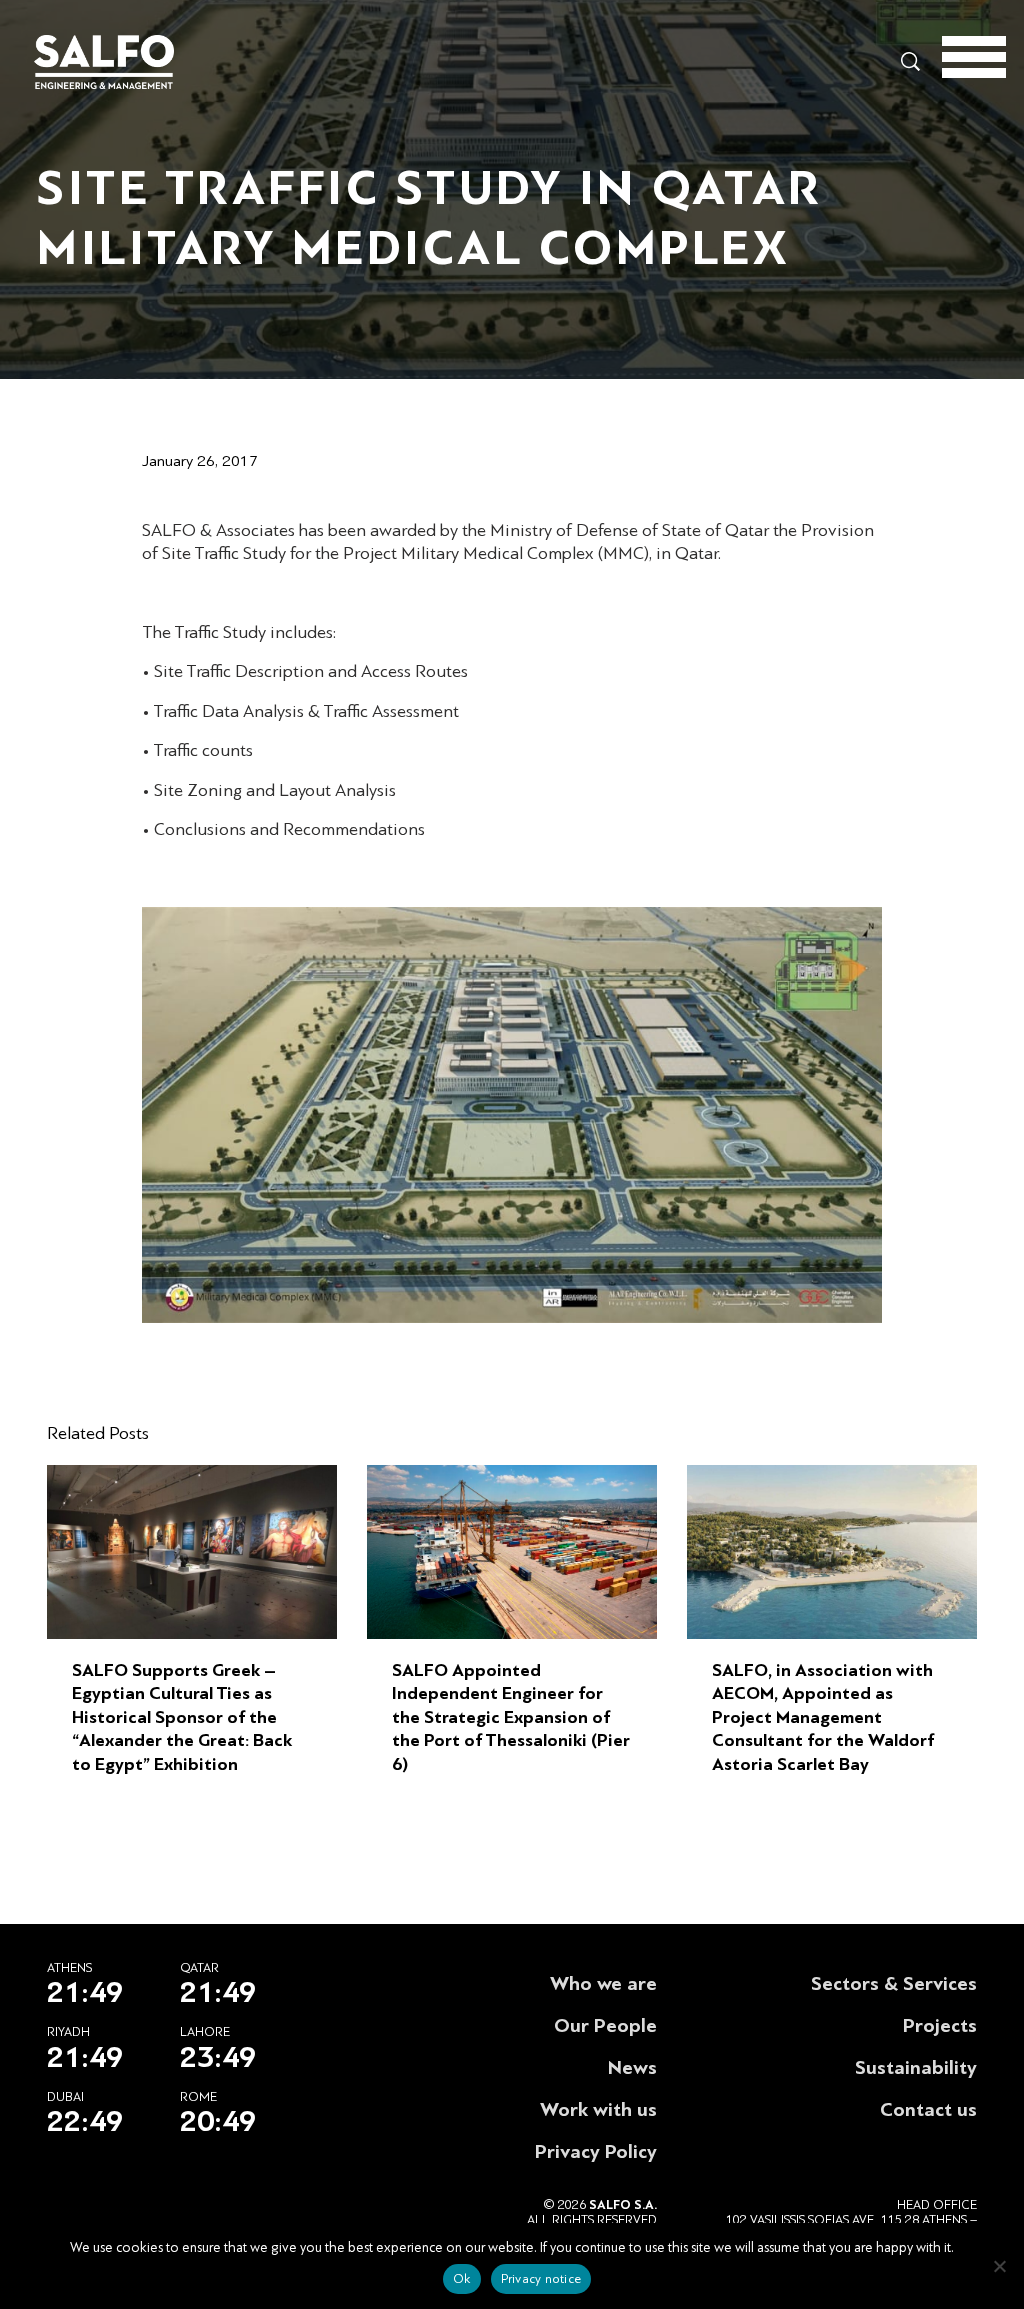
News (632, 2068)
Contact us (928, 2110)
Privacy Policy (596, 2152)
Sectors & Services (894, 1984)
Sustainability (916, 2068)
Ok (462, 2279)
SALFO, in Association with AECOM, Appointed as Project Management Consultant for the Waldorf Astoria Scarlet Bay (823, 1717)
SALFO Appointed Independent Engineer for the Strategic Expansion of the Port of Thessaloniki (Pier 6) (511, 1717)
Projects (940, 2026)
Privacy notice (541, 2279)
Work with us (598, 2110)
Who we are (603, 1984)
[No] (999, 2266)
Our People (605, 2026)
